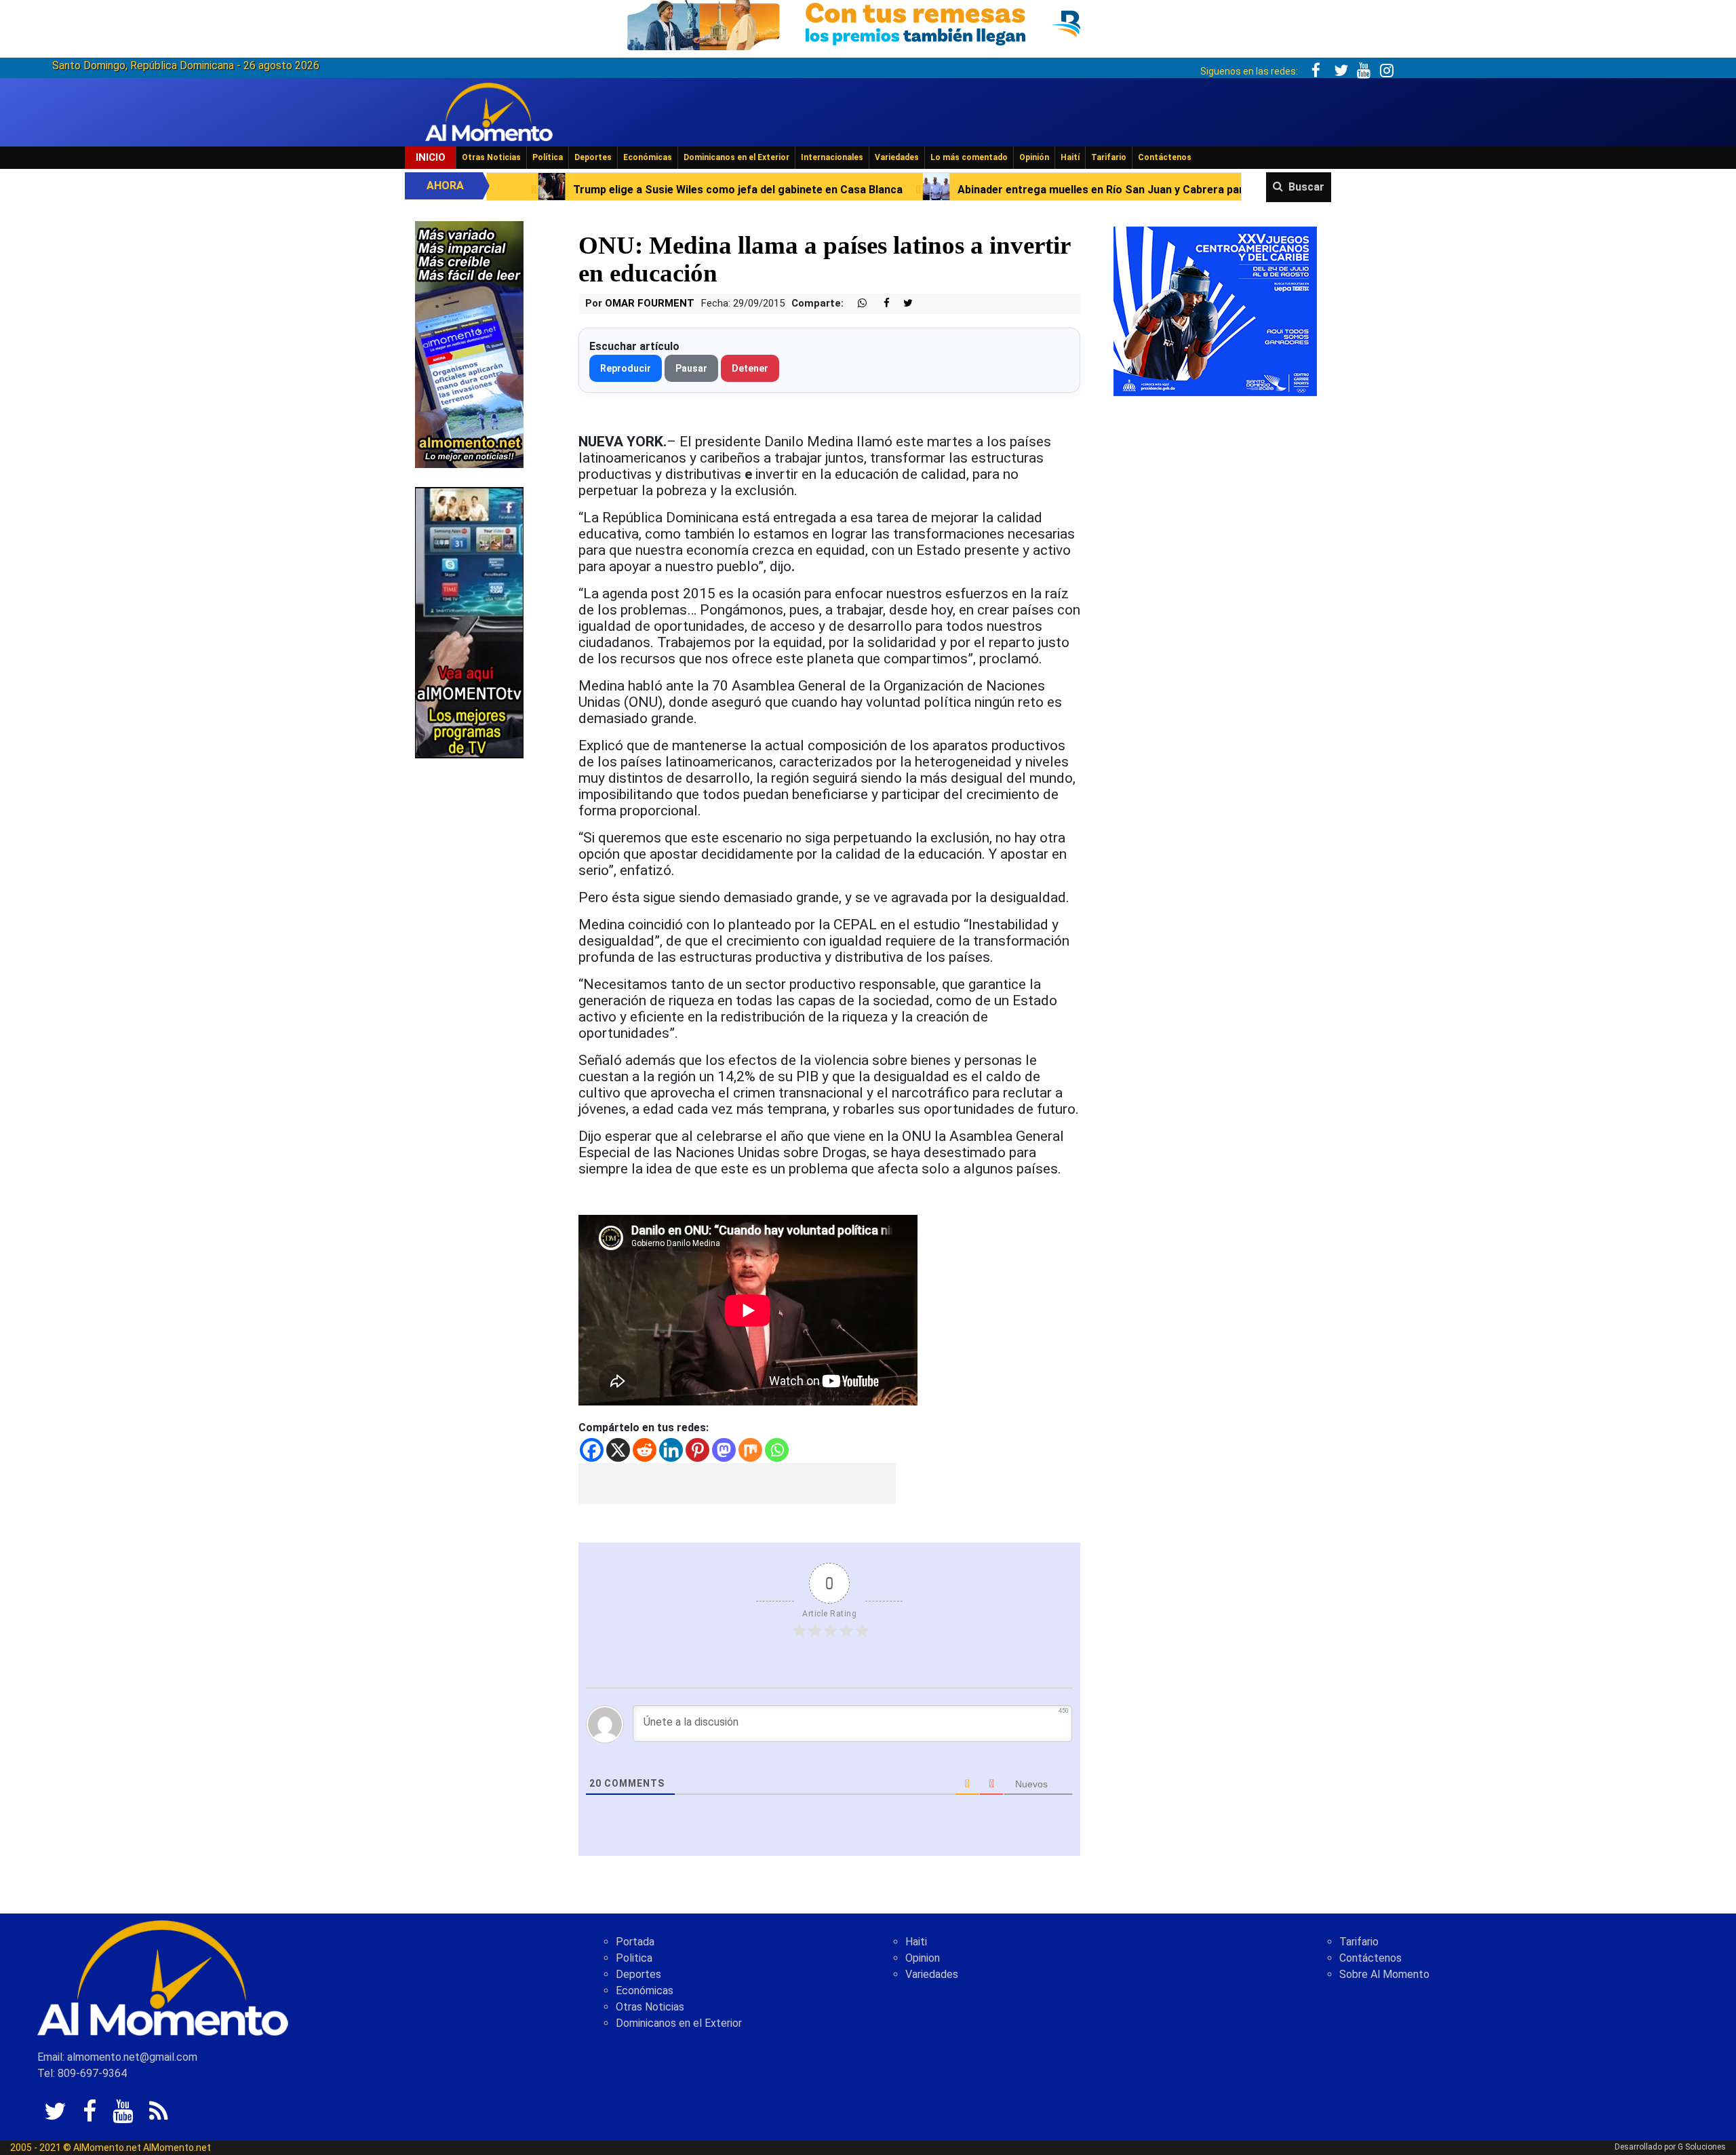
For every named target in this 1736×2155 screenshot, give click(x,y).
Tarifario (1109, 157)
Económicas (648, 157)
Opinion (923, 1958)
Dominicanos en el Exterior (736, 157)
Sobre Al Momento (1384, 1974)
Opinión (1034, 157)
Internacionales (832, 157)
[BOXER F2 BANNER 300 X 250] (1215, 310)
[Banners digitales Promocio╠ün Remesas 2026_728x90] (868, 23)
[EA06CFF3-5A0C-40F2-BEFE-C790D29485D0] (469, 622)
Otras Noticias (491, 157)
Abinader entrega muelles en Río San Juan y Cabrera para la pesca (923, 190)
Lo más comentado (969, 157)
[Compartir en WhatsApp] (856, 304)
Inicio (431, 157)
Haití (1070, 157)
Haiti (916, 1942)
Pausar (691, 368)
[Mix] (750, 1450)
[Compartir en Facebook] (880, 304)
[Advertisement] (737, 1483)
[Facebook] (592, 1450)
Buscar (1306, 187)
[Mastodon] (724, 1450)
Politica (634, 1958)
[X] (618, 1450)
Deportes (593, 157)
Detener (750, 368)
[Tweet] (903, 304)
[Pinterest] (697, 1450)
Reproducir (626, 368)
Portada (635, 1942)
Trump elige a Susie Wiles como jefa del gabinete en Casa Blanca (534, 190)
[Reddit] (645, 1450)
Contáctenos (1165, 157)
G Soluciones (1702, 2147)
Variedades (897, 157)
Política (548, 157)
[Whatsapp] (777, 1450)
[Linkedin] (671, 1450)
